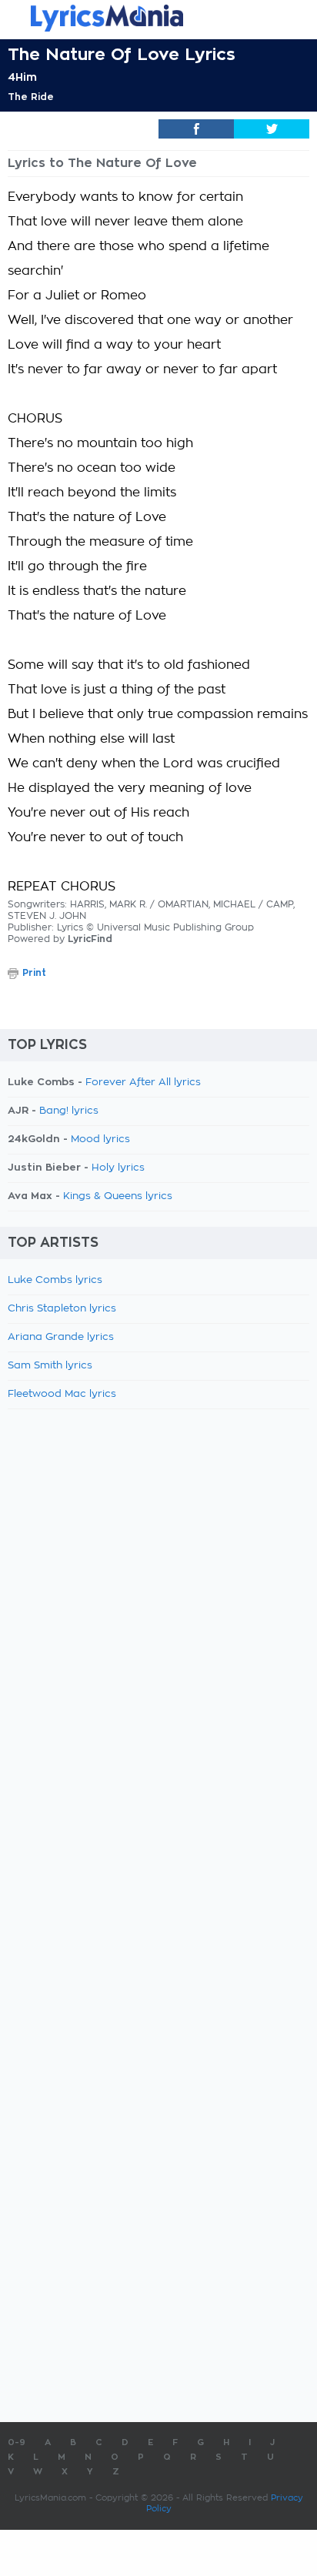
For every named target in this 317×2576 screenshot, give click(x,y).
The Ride (31, 97)
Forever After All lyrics (143, 1083)
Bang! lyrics (69, 1111)
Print (34, 973)
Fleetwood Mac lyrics (62, 1394)
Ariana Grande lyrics (61, 1337)
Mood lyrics (100, 1139)
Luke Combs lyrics (55, 1280)
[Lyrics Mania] (158, 18)
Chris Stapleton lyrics (62, 1309)
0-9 (17, 2442)
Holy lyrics (118, 1168)
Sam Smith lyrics (50, 1366)
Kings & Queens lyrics (118, 1196)
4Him (22, 77)
